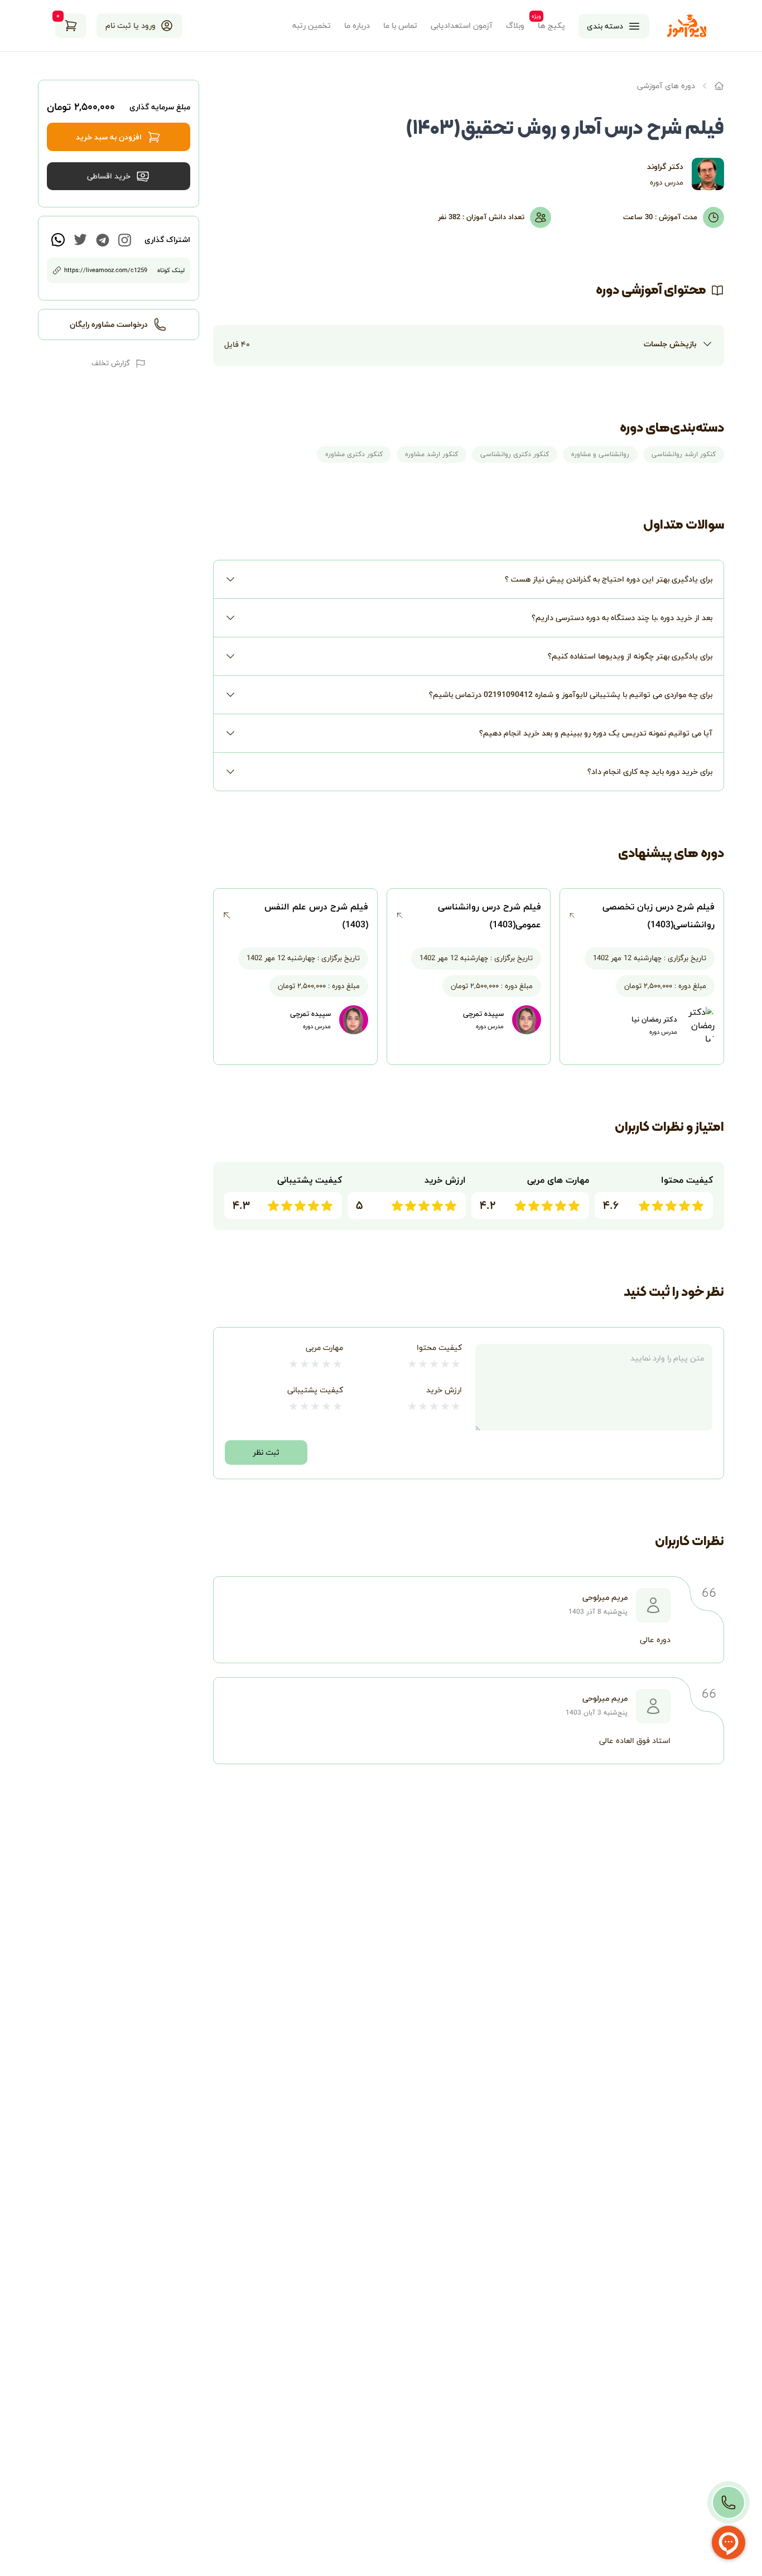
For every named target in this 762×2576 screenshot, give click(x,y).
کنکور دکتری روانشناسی (515, 454)
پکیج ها (551, 26)
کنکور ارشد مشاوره (431, 454)
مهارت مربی (324, 1347)
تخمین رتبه (312, 26)
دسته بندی (605, 26)
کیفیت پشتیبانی (315, 1390)
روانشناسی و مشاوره (600, 454)
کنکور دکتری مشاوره (354, 454)
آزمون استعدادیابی (462, 26)
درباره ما (357, 26)
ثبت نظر (266, 1452)
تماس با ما (400, 26)
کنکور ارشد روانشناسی (684, 454)
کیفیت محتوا (439, 1347)
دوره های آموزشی (666, 86)
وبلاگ (515, 26)
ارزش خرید (444, 1390)
